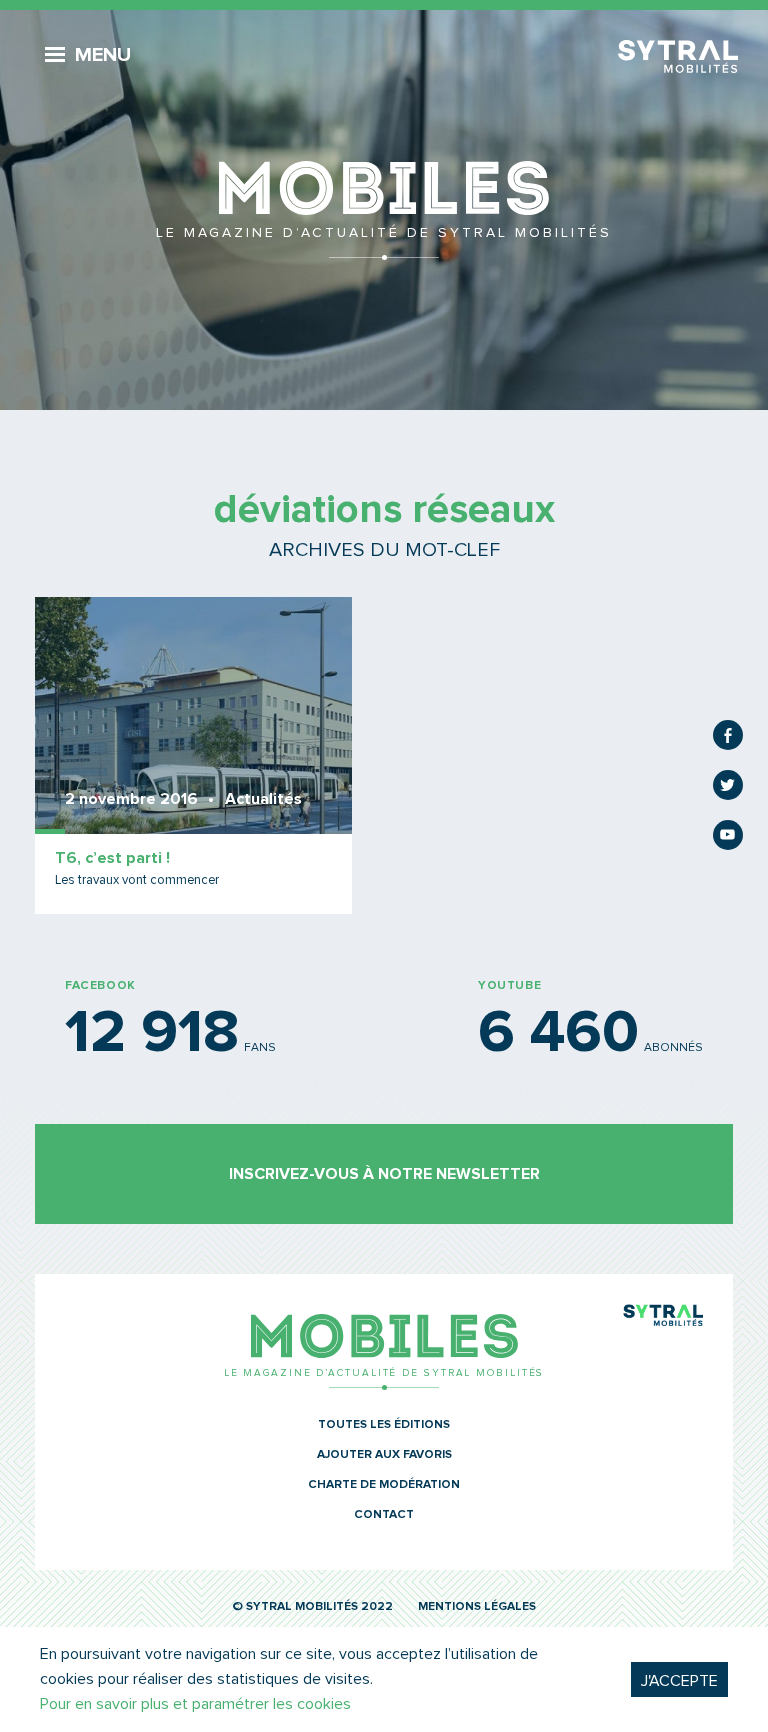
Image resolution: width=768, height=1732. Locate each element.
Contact (384, 1515)
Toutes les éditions (384, 1425)
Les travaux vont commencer (137, 880)
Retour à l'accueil (384, 210)
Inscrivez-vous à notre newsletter (384, 1174)
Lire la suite (193, 755)
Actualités (263, 799)
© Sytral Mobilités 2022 (312, 1607)
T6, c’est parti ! (112, 858)
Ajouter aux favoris (384, 1455)
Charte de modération (384, 1485)
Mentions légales (477, 1607)
